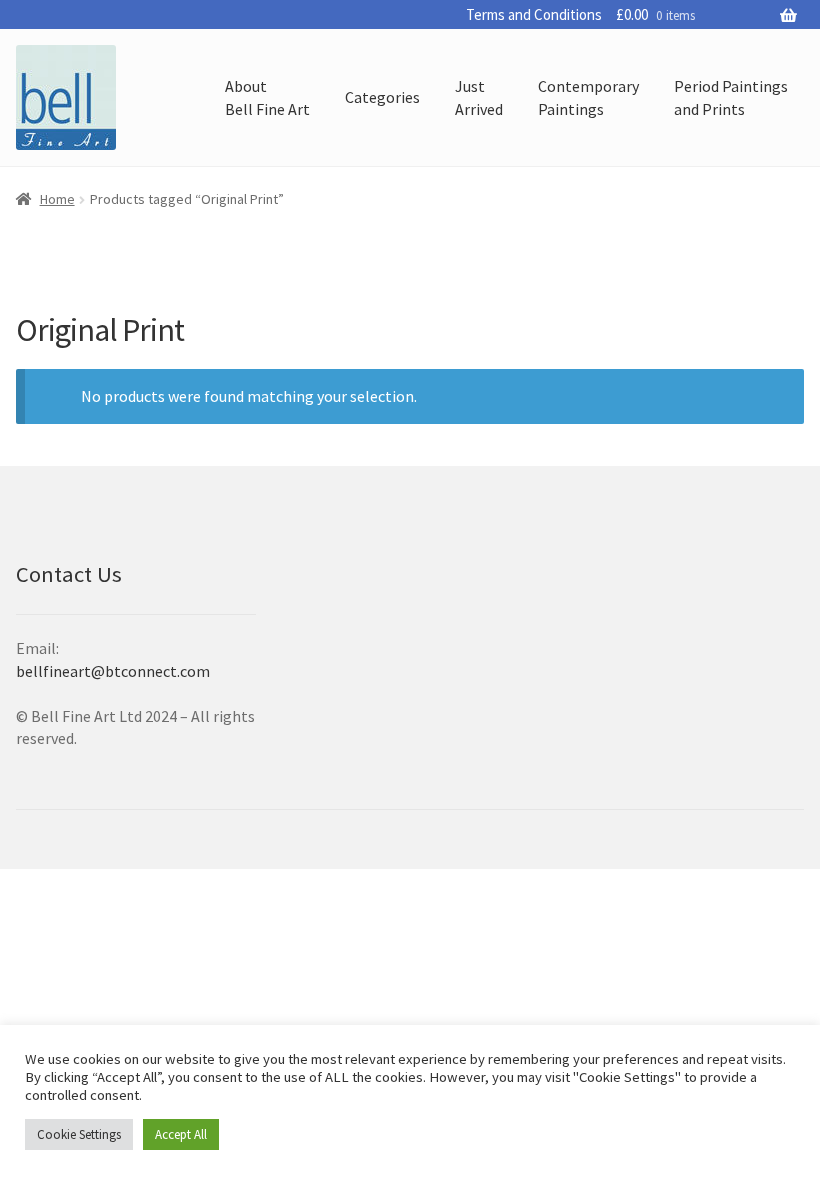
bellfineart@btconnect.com (113, 671)
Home (57, 199)
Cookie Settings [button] (79, 1134)
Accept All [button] (181, 1134)
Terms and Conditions (534, 14)
